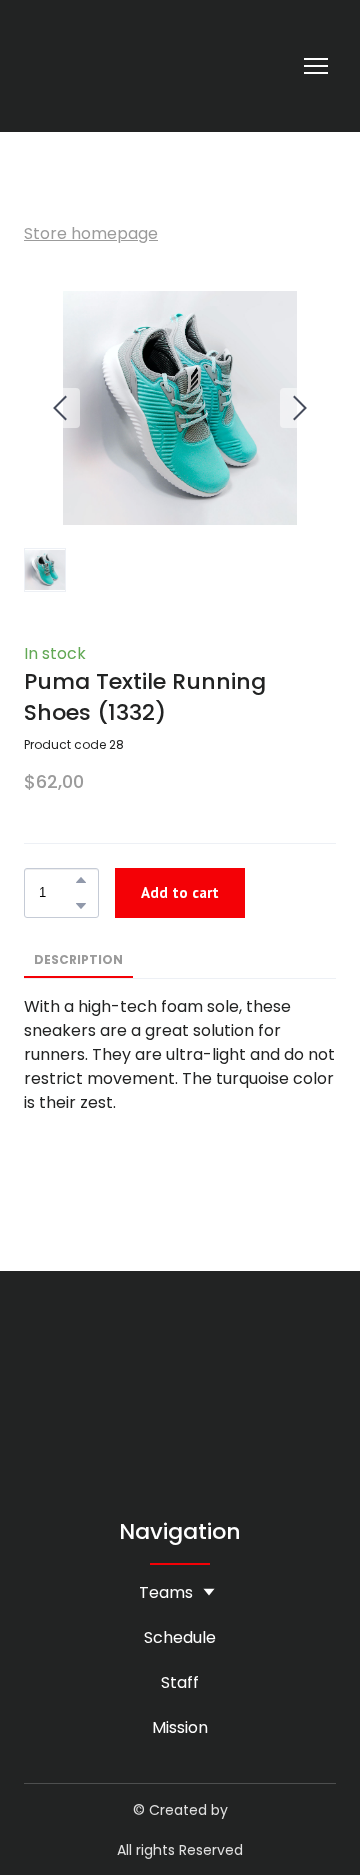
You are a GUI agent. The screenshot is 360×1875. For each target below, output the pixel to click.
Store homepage (91, 233)
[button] (81, 880)
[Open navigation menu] (316, 66)
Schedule (180, 1637)
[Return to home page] (47, 66)
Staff (180, 1682)
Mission (180, 1727)
